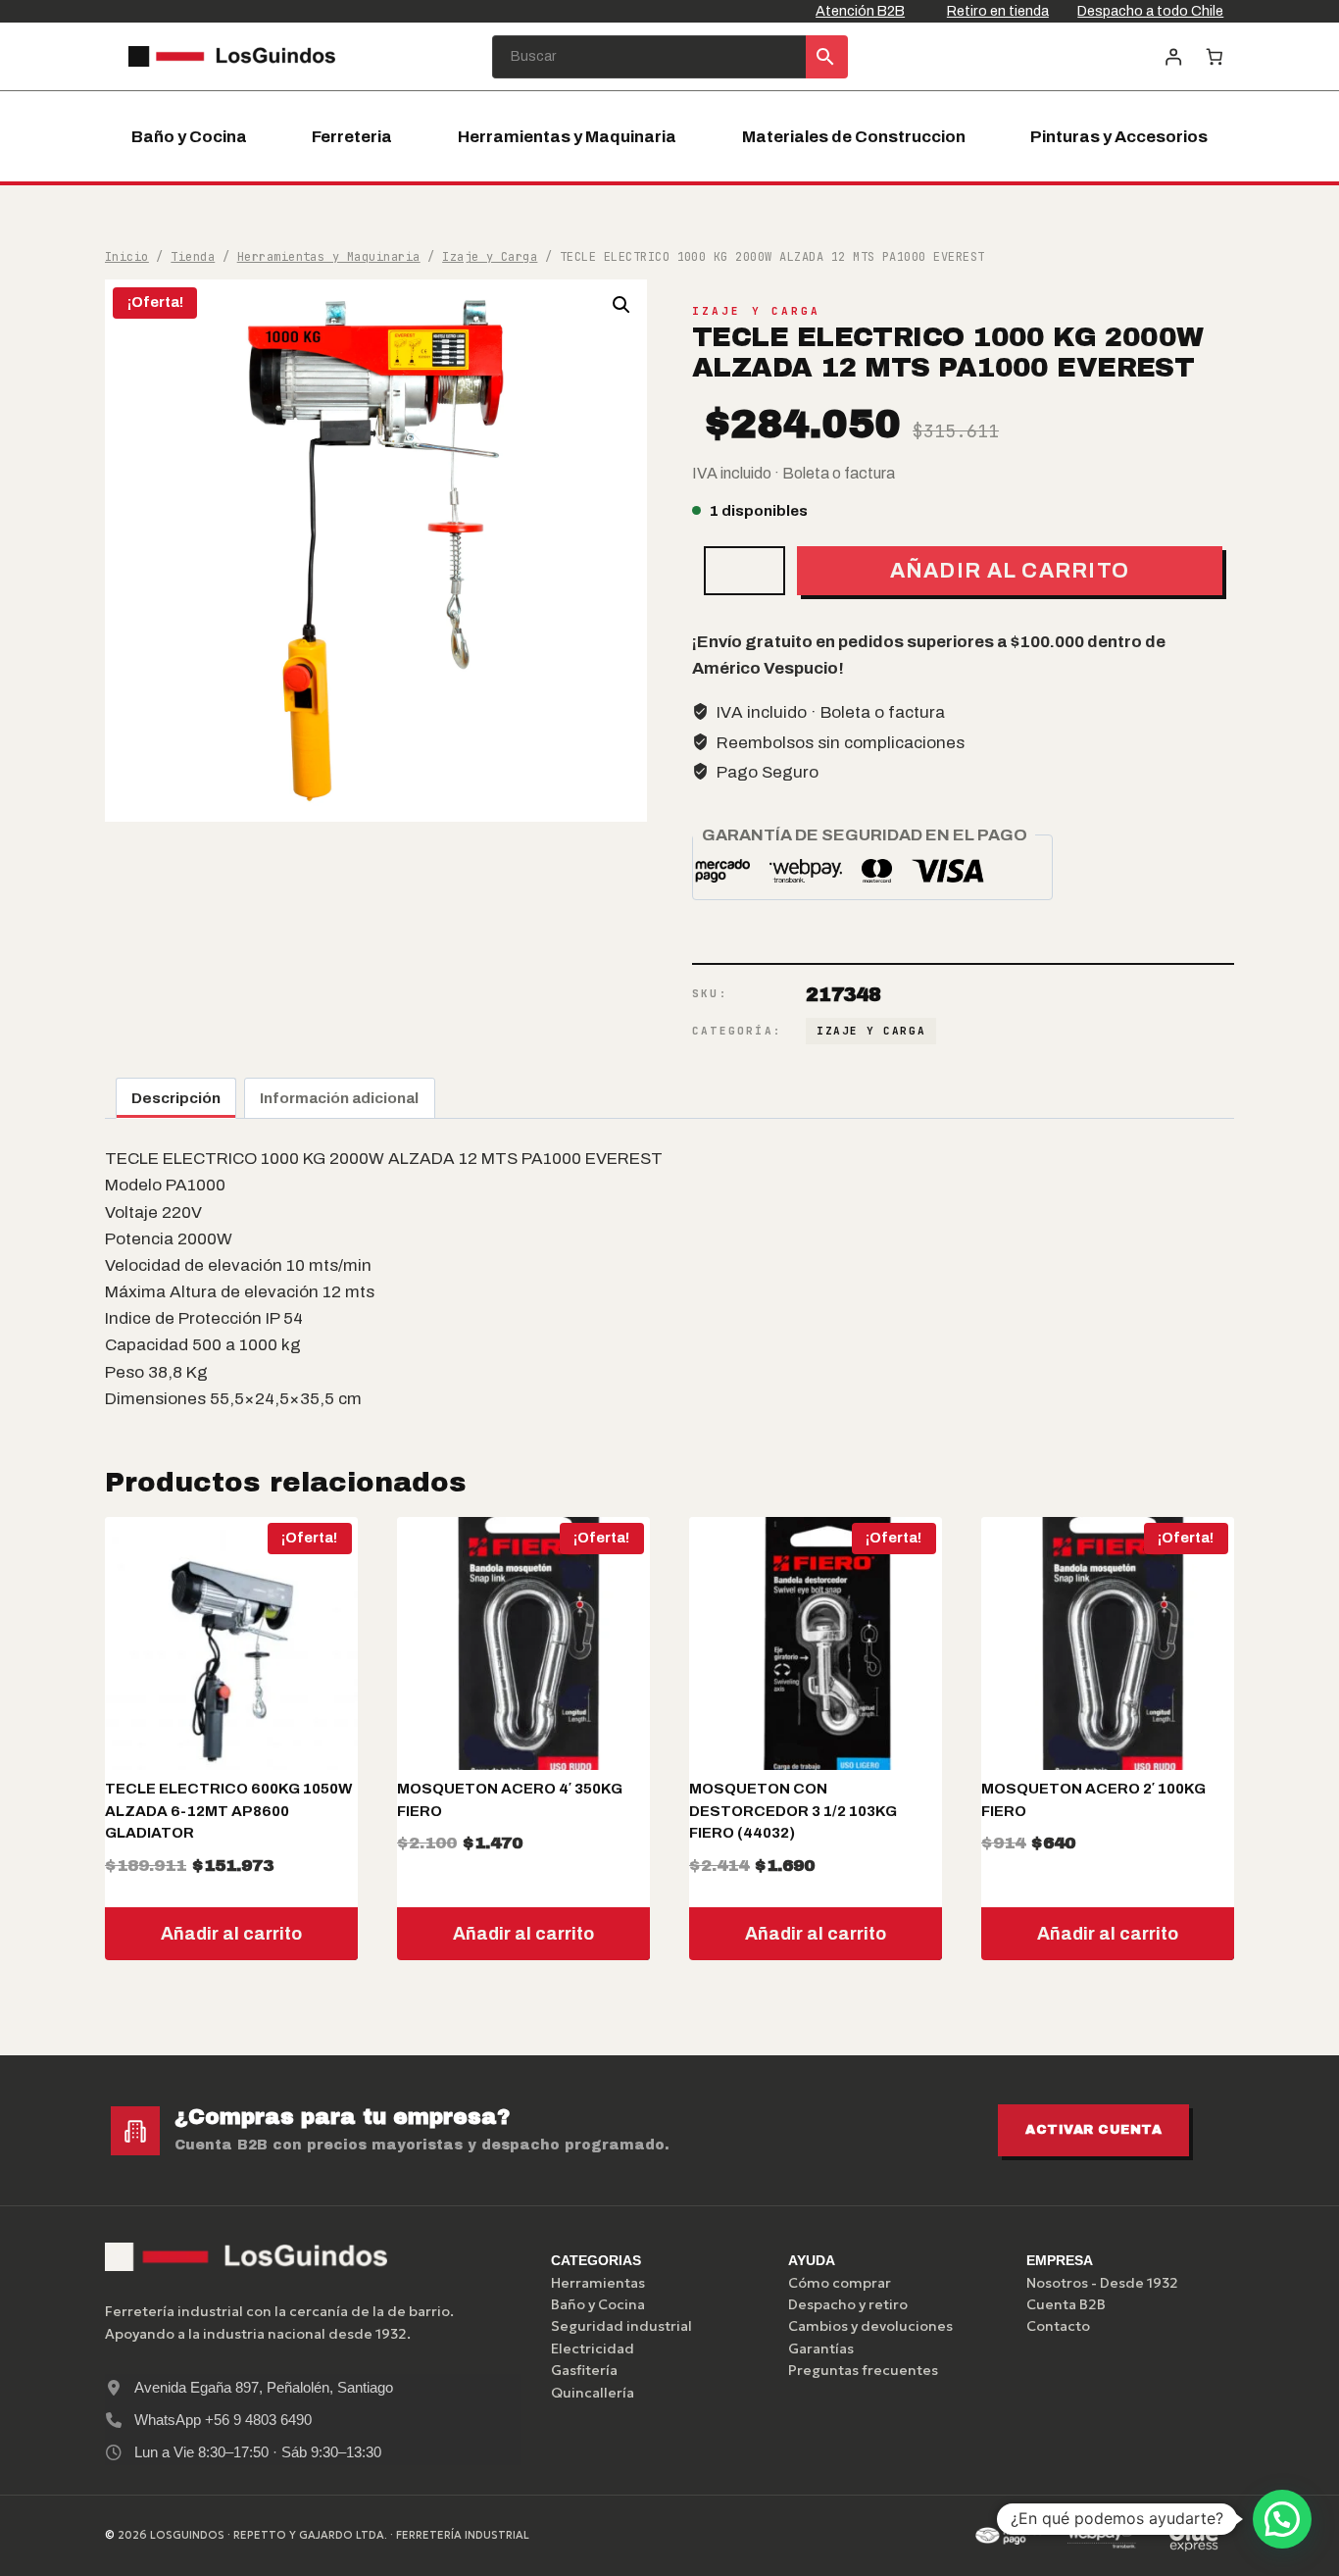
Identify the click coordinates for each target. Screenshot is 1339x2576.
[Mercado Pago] (1009, 2536)
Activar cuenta (1093, 2130)
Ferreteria (352, 137)
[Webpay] (1102, 2536)
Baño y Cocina (189, 137)
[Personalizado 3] (1194, 2536)
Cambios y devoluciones (870, 2326)
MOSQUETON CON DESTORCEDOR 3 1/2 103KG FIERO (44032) (793, 1811)
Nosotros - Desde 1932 (1102, 2283)
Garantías (821, 2349)
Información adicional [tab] (339, 1098)
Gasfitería (584, 2370)
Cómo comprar (840, 2283)
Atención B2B (860, 11)
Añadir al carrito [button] (231, 1934)
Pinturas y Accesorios (1119, 137)
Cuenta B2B (1066, 2304)
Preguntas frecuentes (863, 2370)
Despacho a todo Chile (1150, 11)
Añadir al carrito (1010, 570)
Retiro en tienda (998, 11)
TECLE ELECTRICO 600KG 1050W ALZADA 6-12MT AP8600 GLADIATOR (228, 1811)
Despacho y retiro (848, 2304)
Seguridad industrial (621, 2326)
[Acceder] (1173, 56)
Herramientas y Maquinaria (567, 137)
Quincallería (593, 2393)
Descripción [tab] (176, 1098)
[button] (621, 305)
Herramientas (598, 2283)
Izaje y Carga (756, 311)
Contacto (1058, 2326)
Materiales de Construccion (854, 137)
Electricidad (593, 2349)
